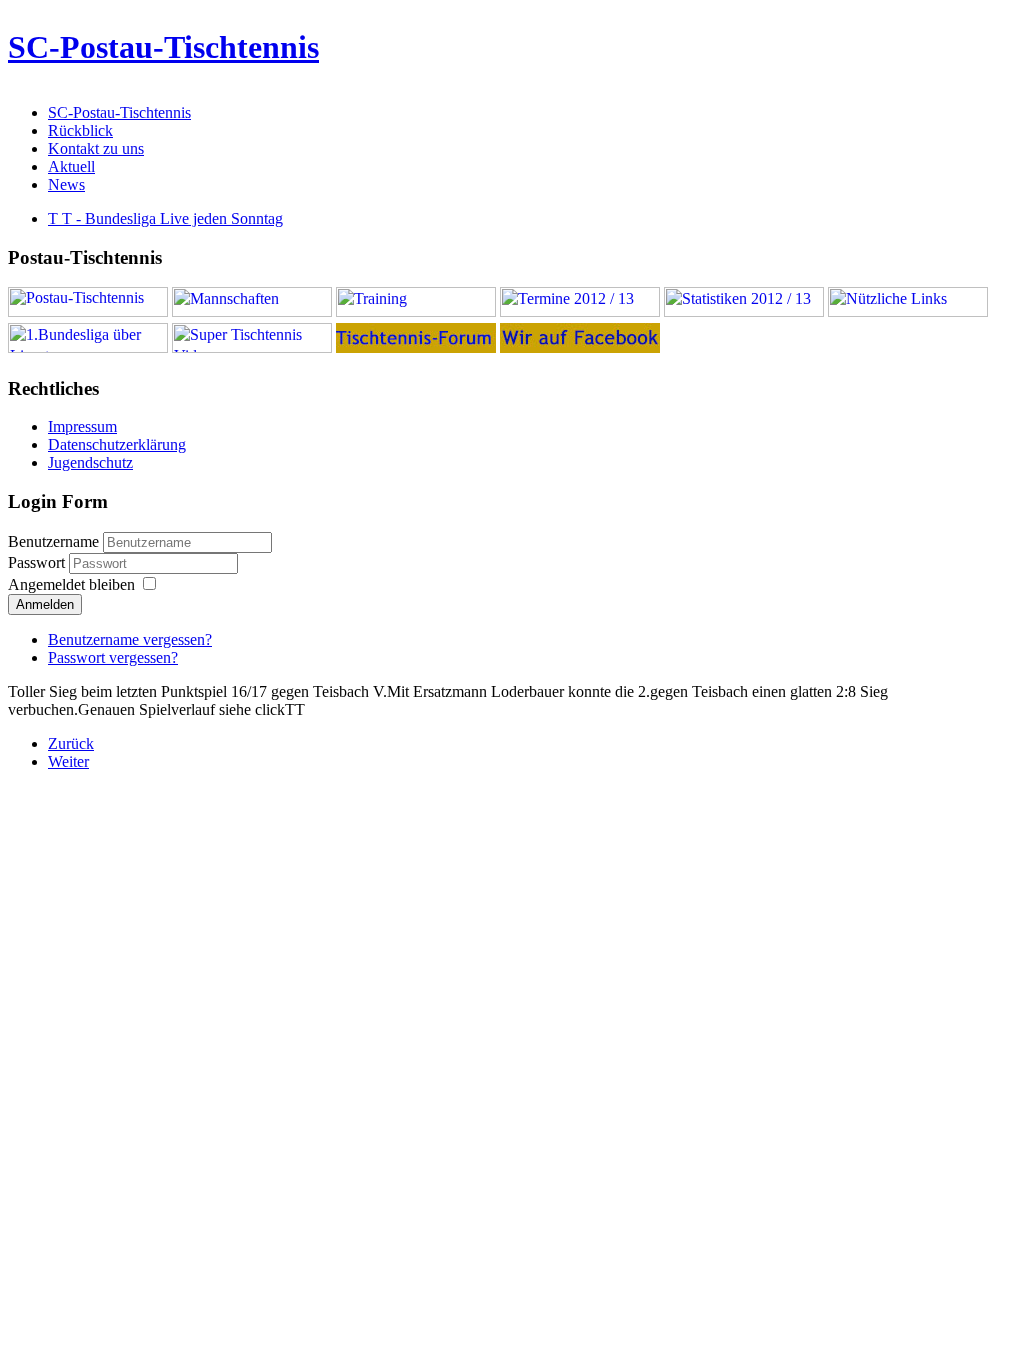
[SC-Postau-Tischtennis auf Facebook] (580, 347)
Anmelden (45, 604)
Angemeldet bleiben (71, 584)
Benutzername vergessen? (130, 639)
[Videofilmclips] (252, 347)
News (66, 184)
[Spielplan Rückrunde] (744, 311)
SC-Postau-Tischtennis (163, 47)
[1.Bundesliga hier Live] (88, 347)
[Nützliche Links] (908, 311)
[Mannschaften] (252, 311)
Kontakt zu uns (96, 148)
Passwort (38, 562)
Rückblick (80, 130)
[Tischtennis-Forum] (416, 347)
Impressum (82, 426)
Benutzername (53, 541)
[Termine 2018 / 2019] (580, 311)
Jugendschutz (90, 462)
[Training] (416, 311)
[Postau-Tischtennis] (88, 311)
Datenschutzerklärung (117, 444)
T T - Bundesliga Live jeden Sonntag (165, 218)
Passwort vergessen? (113, 657)
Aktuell (71, 166)
